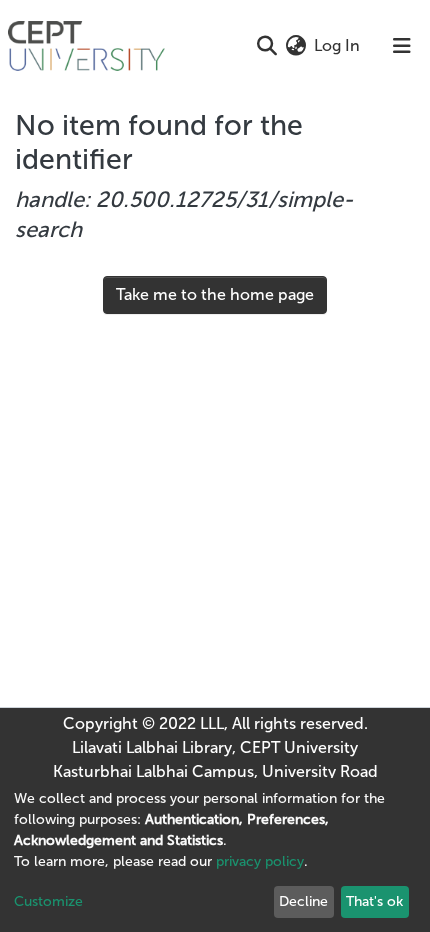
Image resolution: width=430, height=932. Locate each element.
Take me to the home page (215, 294)
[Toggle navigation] (402, 46)
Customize (48, 901)
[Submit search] (266, 46)
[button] (295, 46)
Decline (303, 901)
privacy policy (260, 861)
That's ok (374, 901)
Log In (338, 45)
